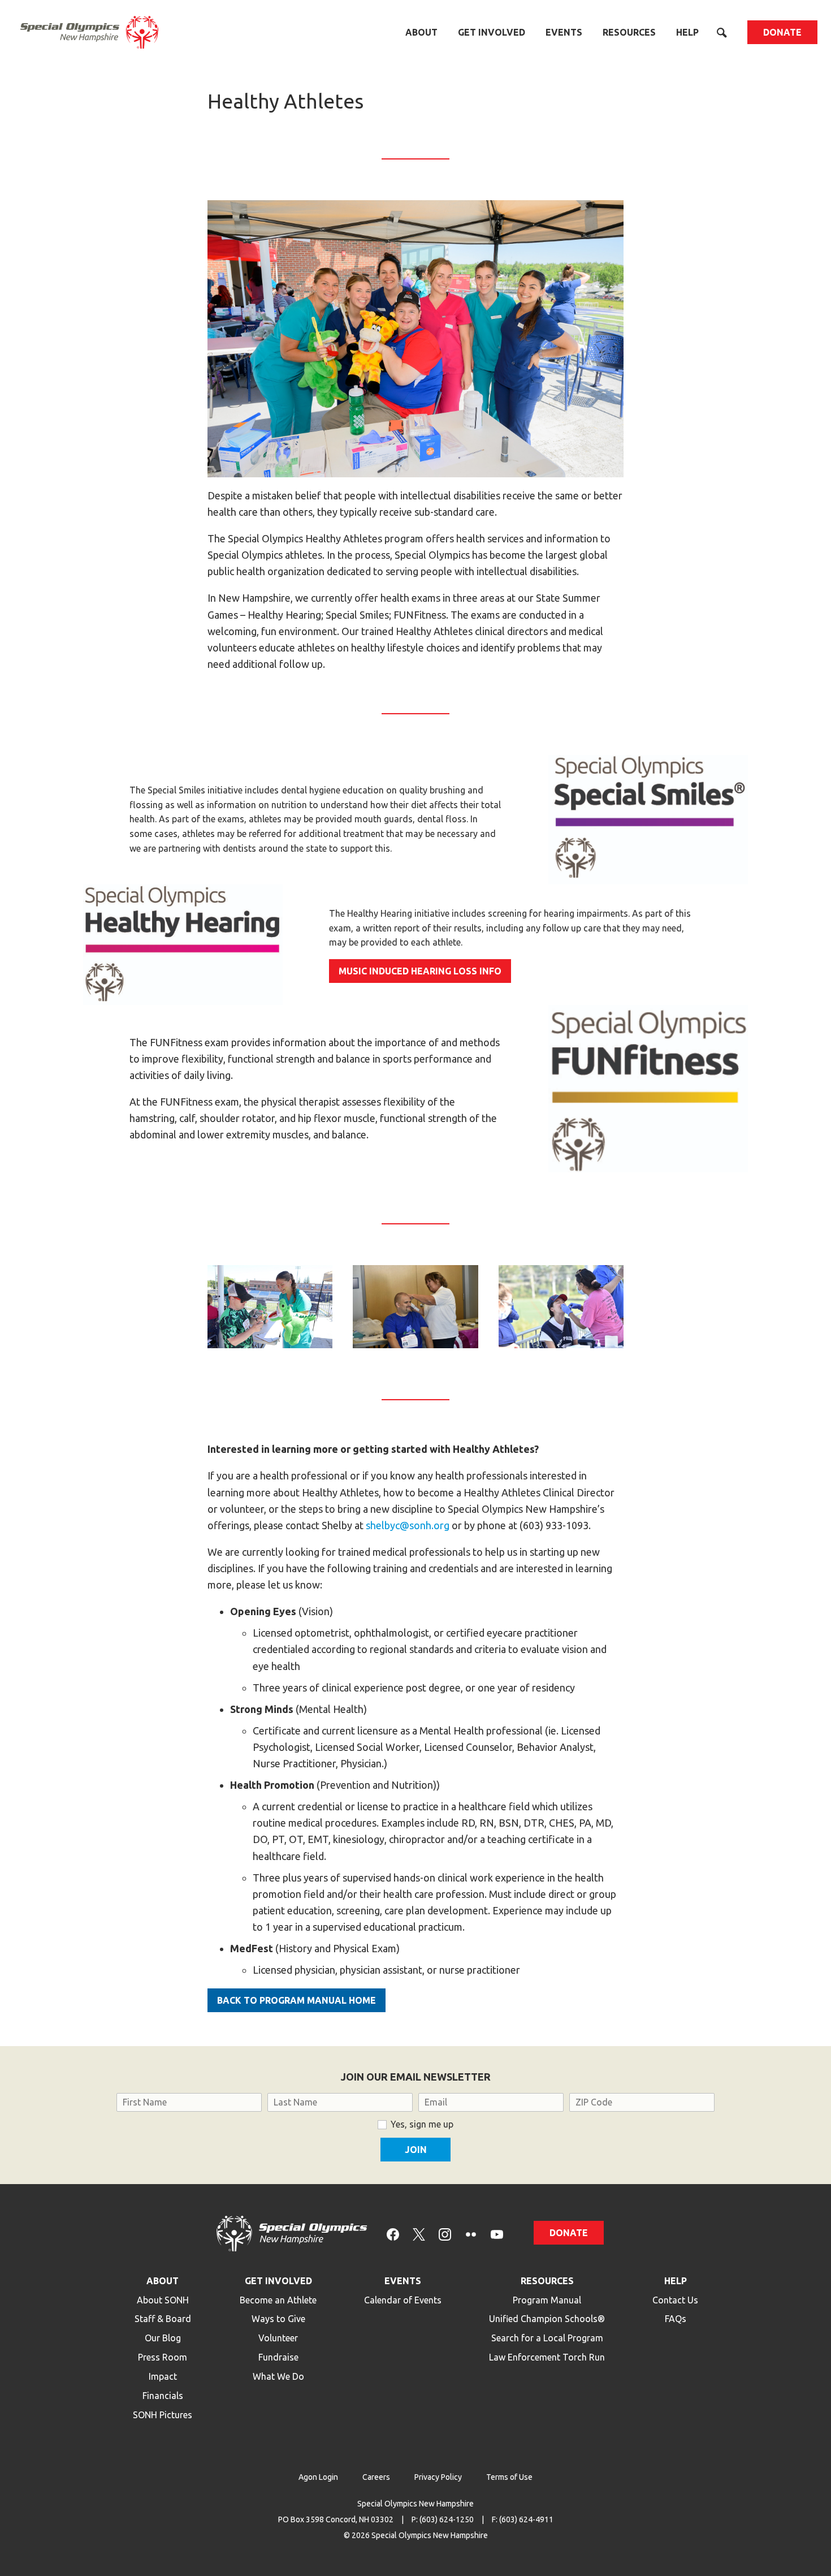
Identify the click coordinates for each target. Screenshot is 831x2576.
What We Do (278, 2376)
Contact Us (675, 2300)
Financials (163, 2396)
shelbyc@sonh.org (408, 1525)
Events (564, 32)
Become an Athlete (278, 2300)
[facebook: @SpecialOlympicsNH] (393, 2234)
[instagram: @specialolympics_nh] (445, 2234)
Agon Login (318, 2477)
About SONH (163, 2300)
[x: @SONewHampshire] (419, 2234)
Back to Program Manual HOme (297, 2000)
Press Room (163, 2357)
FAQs (676, 2319)
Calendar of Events (403, 2300)
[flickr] (471, 2234)
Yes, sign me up (422, 2124)
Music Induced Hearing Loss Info (420, 971)
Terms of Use (509, 2477)
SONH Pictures (163, 2415)
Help (687, 32)
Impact (163, 2376)
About (421, 32)
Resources (629, 32)
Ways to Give (278, 2319)
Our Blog (163, 2338)
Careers (376, 2477)
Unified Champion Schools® (547, 2319)
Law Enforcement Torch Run (547, 2357)
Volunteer (278, 2338)
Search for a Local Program (547, 2338)
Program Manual (547, 2300)
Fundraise (278, 2357)
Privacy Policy (438, 2477)
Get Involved (492, 32)
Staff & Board (163, 2319)
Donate (782, 32)
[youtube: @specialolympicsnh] (497, 2234)
